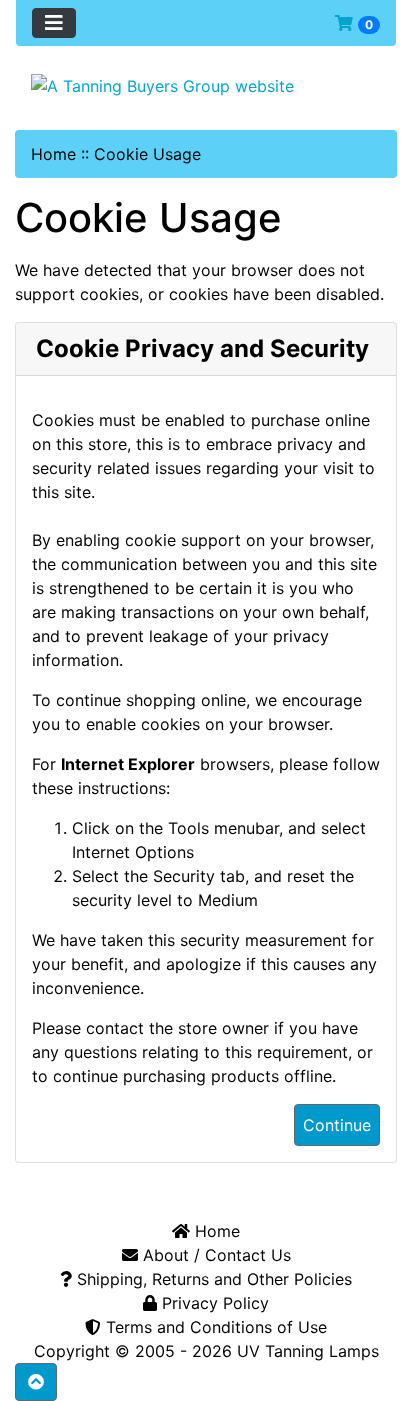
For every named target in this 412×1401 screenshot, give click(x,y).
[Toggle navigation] (54, 23)
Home (53, 154)
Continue (337, 1125)
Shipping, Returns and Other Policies (212, 1279)
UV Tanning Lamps (308, 1351)
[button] (36, 1382)
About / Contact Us (214, 1255)
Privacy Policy (213, 1303)
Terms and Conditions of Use (214, 1327)
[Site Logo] (206, 85)
